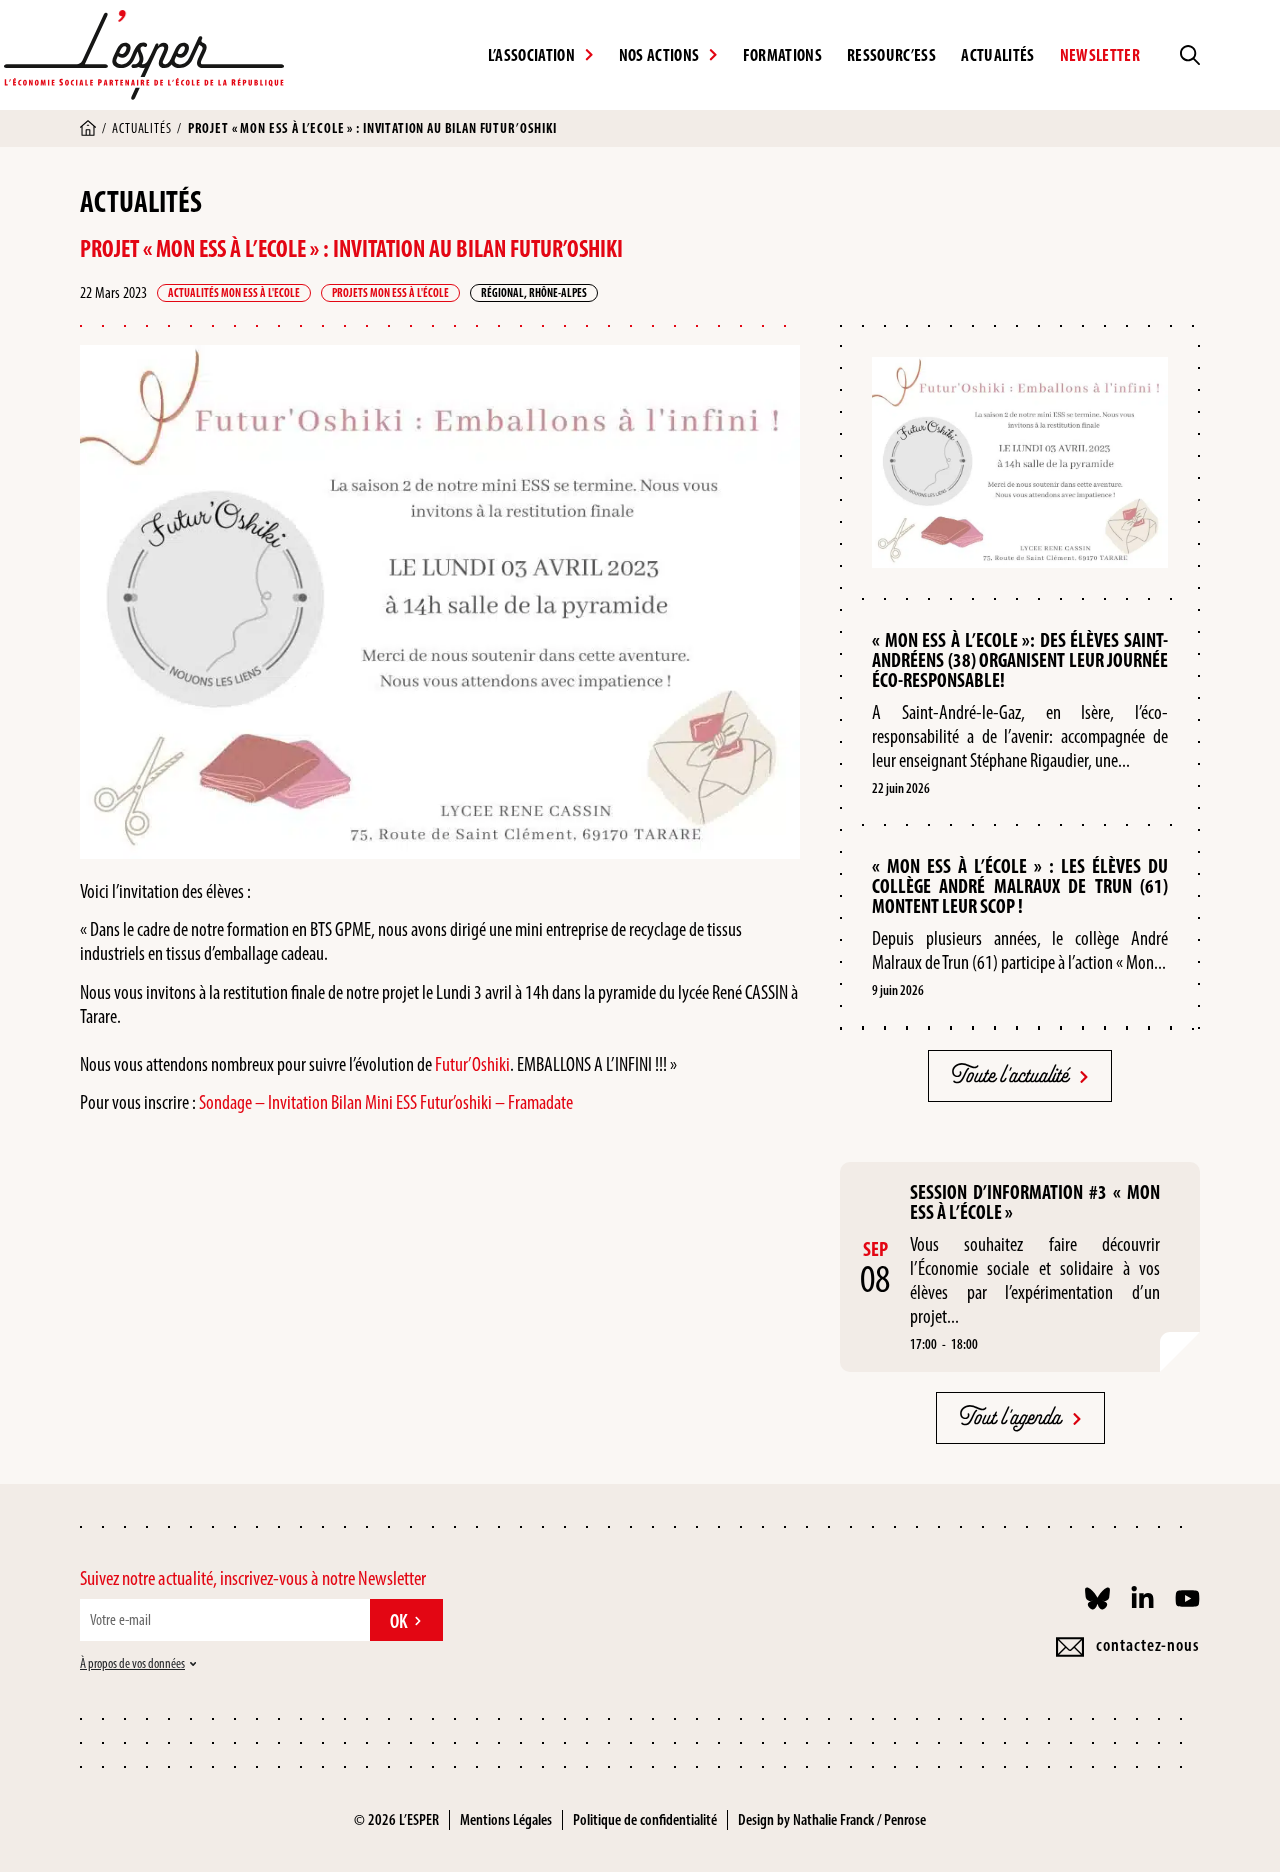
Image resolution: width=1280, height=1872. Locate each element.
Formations (782, 55)
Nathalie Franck (833, 1819)
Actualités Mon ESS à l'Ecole (234, 293)
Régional (502, 293)
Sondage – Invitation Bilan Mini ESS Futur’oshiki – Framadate (386, 1102)
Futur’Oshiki (472, 1064)
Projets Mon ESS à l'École (390, 293)
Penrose (905, 1819)
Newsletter (1100, 55)
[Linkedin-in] (1142, 1598)
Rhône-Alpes (558, 293)
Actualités (997, 55)
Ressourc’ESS (891, 55)
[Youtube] (1187, 1598)
